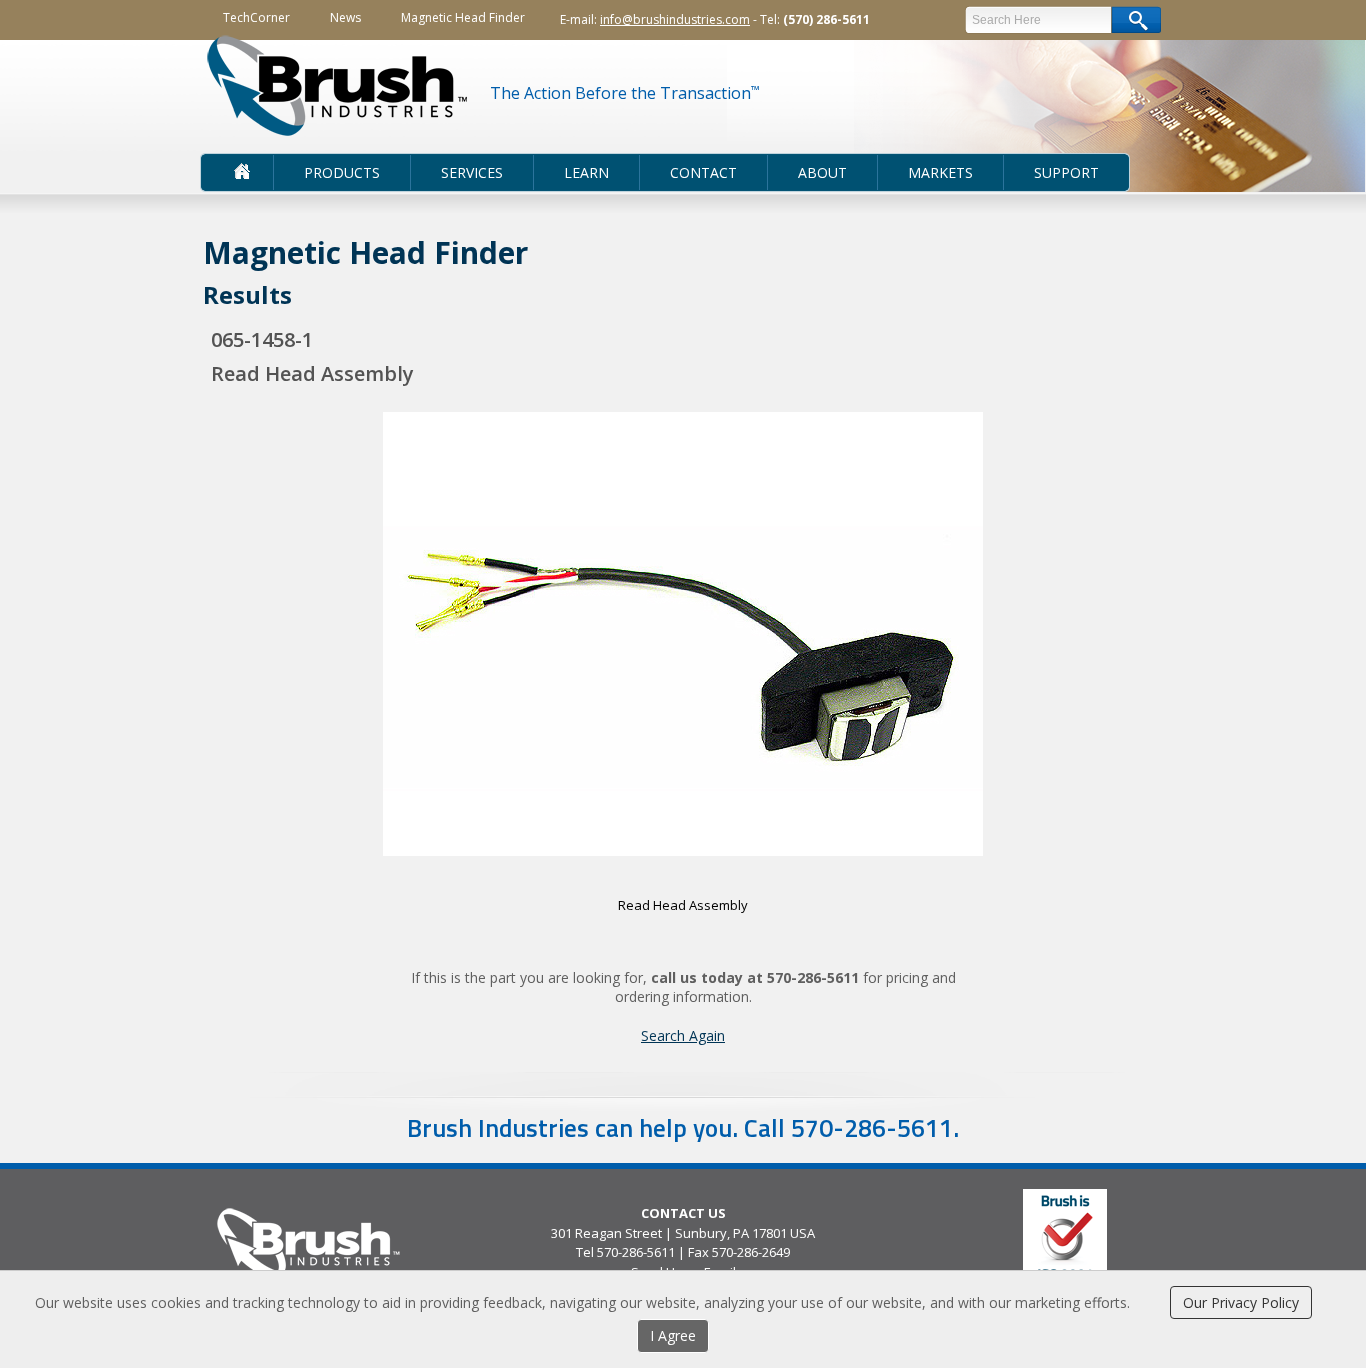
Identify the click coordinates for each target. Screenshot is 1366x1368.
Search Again (683, 1035)
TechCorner (256, 17)
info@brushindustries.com (675, 19)
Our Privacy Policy (1241, 1302)
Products (342, 172)
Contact (703, 172)
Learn (586, 172)
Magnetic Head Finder (463, 17)
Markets (940, 172)
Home (232, 172)
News (345, 17)
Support (1066, 172)
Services (472, 172)
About (822, 172)
